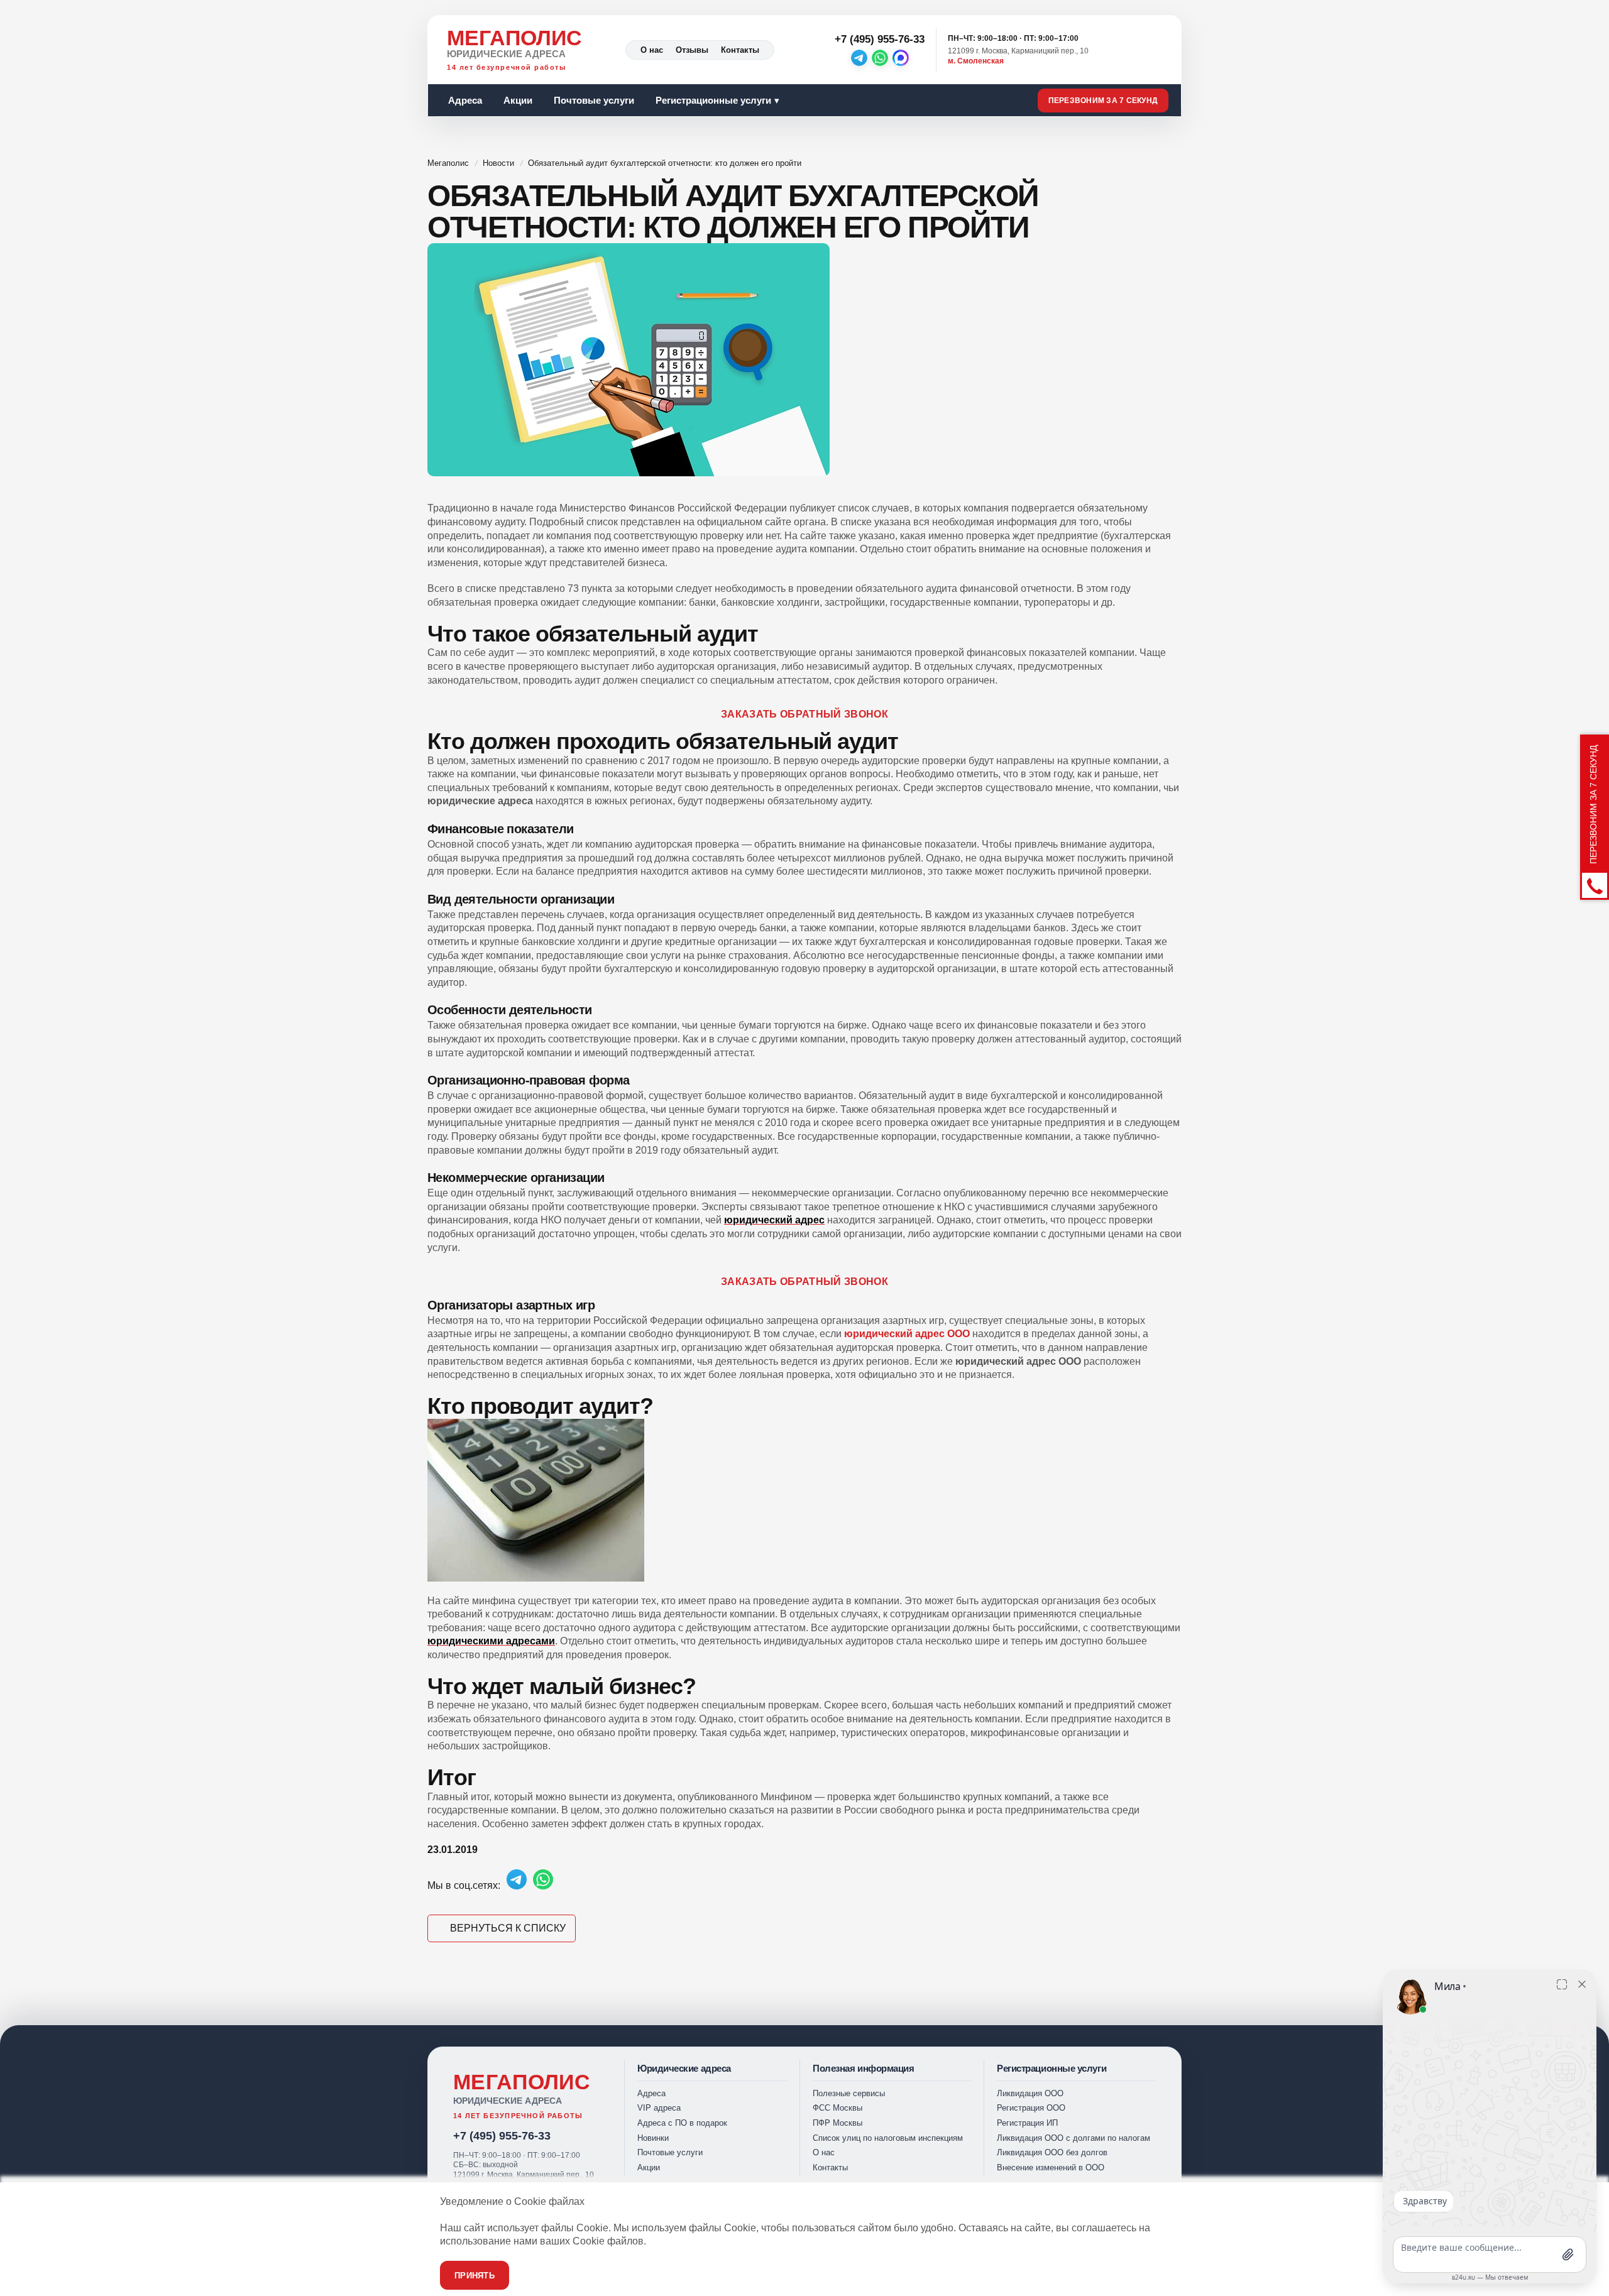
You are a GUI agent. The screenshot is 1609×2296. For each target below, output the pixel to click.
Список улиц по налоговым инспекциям (888, 2138)
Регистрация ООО (1031, 2108)
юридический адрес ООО (907, 1334)
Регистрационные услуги (713, 100)
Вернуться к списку (508, 1928)
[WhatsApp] (880, 58)
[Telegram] (859, 58)
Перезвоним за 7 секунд (1103, 101)
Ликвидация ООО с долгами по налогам (1074, 2138)
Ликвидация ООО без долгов (1052, 2152)
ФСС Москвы (837, 2108)
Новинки (653, 2138)
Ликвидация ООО (1030, 2093)
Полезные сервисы (849, 2093)
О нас (652, 50)
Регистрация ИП (1027, 2123)
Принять (475, 2276)
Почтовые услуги (594, 100)
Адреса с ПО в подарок (682, 2123)
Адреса (465, 100)
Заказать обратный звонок (804, 714)
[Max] (901, 58)
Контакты (740, 50)
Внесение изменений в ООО (1051, 2168)
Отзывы (692, 50)
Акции (518, 100)
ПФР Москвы (837, 2123)
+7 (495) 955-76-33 (502, 2136)
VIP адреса (659, 2108)
